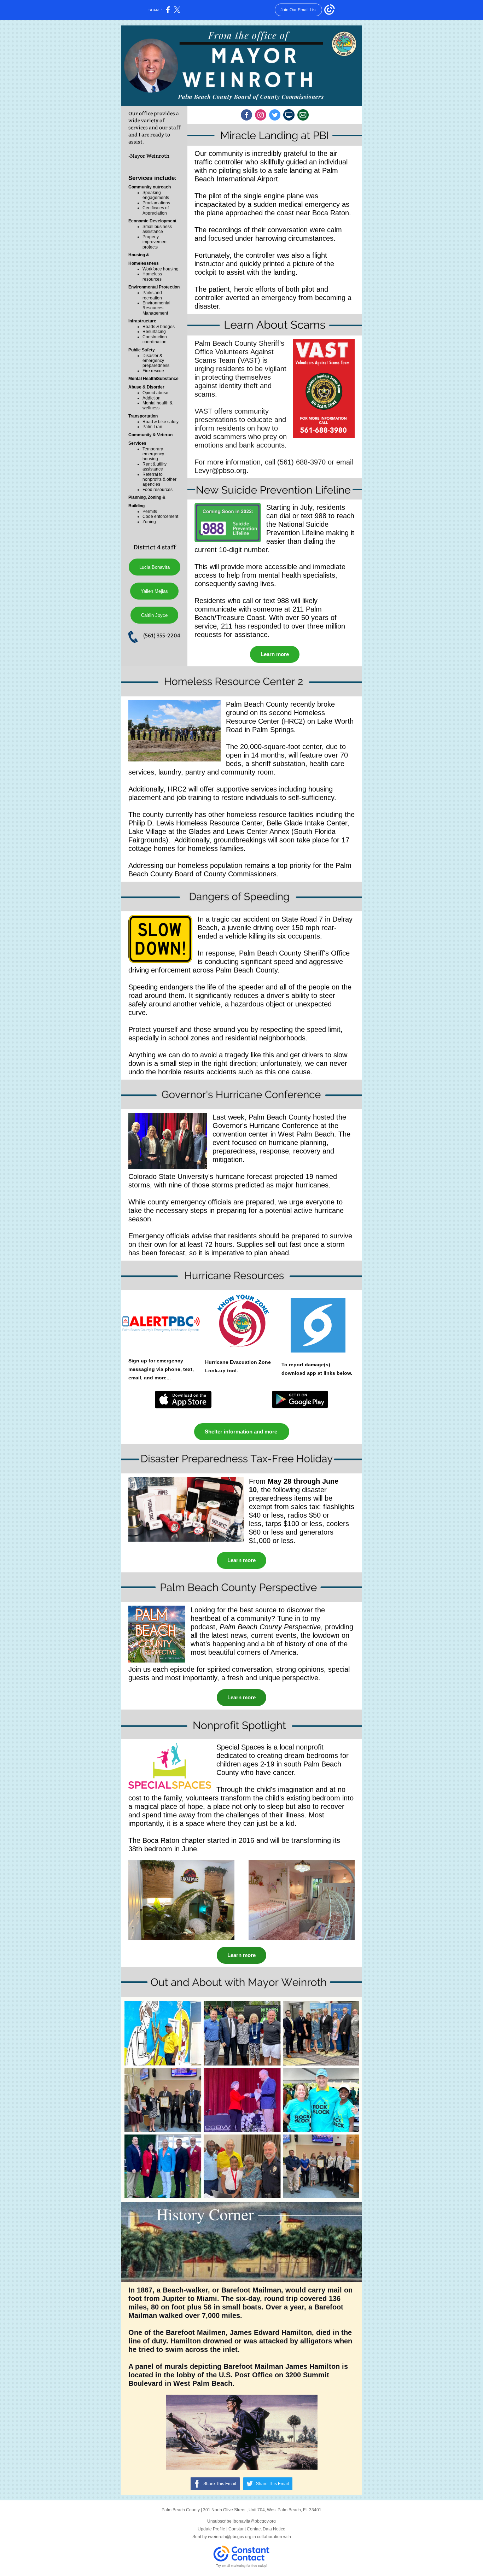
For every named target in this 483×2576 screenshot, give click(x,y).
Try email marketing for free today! (242, 2566)
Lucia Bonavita (155, 567)
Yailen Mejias (154, 591)
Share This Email (220, 2484)
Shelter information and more (242, 1432)
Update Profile (211, 2529)
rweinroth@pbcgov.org (230, 2537)
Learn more (275, 654)
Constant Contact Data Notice (257, 2529)
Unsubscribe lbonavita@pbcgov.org (241, 2521)
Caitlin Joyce (154, 615)
